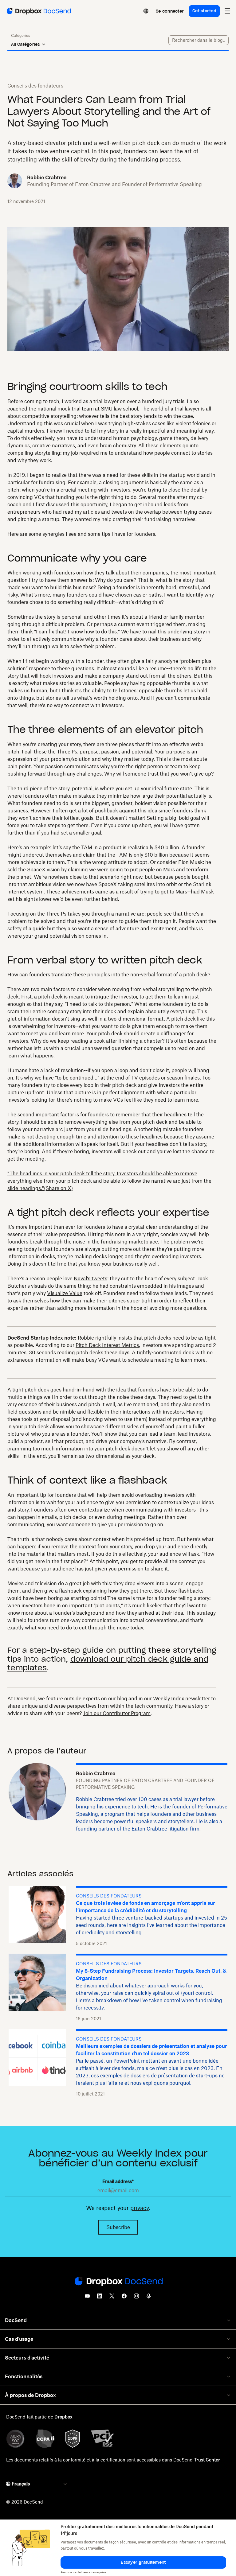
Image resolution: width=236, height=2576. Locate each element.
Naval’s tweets (90, 1278)
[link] (170, 11)
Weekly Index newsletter (181, 1699)
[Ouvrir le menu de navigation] (227, 11)
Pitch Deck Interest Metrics (107, 1345)
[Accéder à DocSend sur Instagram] (136, 2298)
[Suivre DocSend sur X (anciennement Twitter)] (112, 2298)
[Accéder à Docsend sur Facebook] (124, 2298)
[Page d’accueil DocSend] (118, 2282)
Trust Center (207, 2460)
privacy (140, 2208)
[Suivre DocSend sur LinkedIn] (100, 2298)
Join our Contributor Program (117, 1713)
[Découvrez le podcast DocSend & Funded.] (149, 2298)
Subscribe (118, 2227)
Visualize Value (65, 1293)
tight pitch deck (31, 1390)
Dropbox (63, 2417)
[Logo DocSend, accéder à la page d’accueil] (38, 11)
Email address (118, 2181)
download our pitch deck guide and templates (108, 1664)
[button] (143, 2562)
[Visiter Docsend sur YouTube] (87, 2298)
